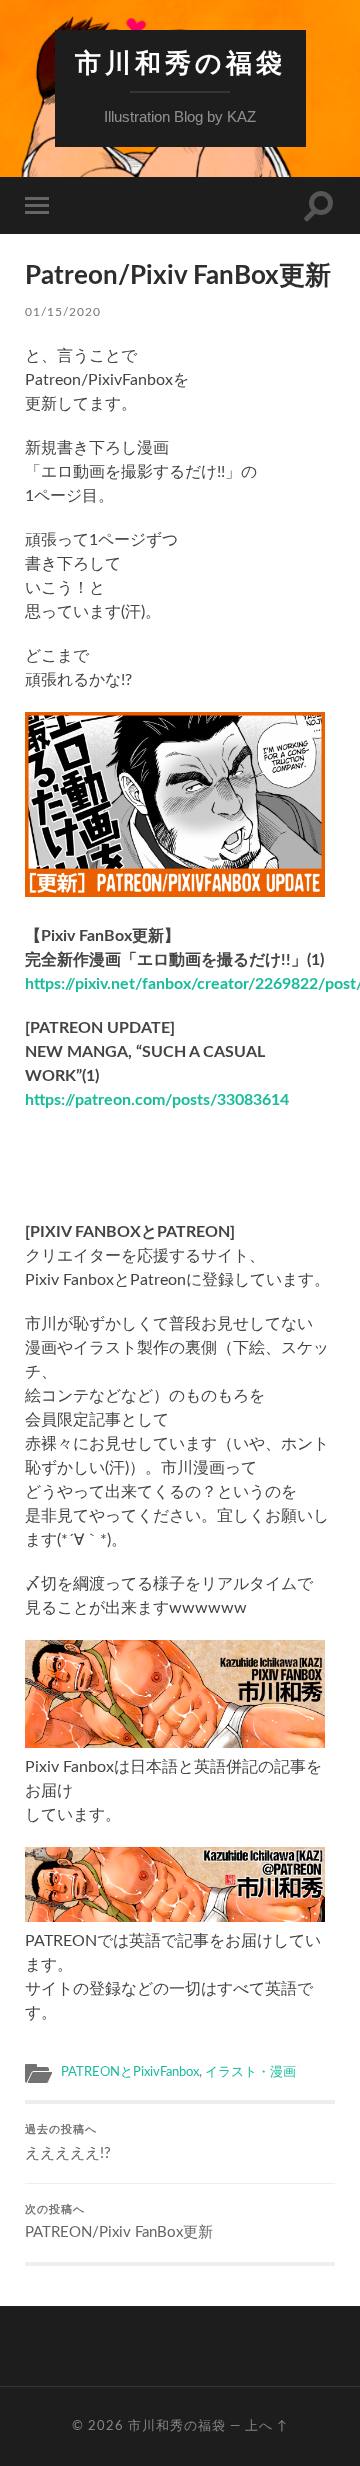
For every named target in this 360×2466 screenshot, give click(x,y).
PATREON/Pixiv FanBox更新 (119, 2223)
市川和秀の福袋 (180, 63)
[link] (157, 1100)
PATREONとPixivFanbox (130, 2072)
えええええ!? (68, 2143)
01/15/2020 (63, 312)
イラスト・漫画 (250, 2072)
